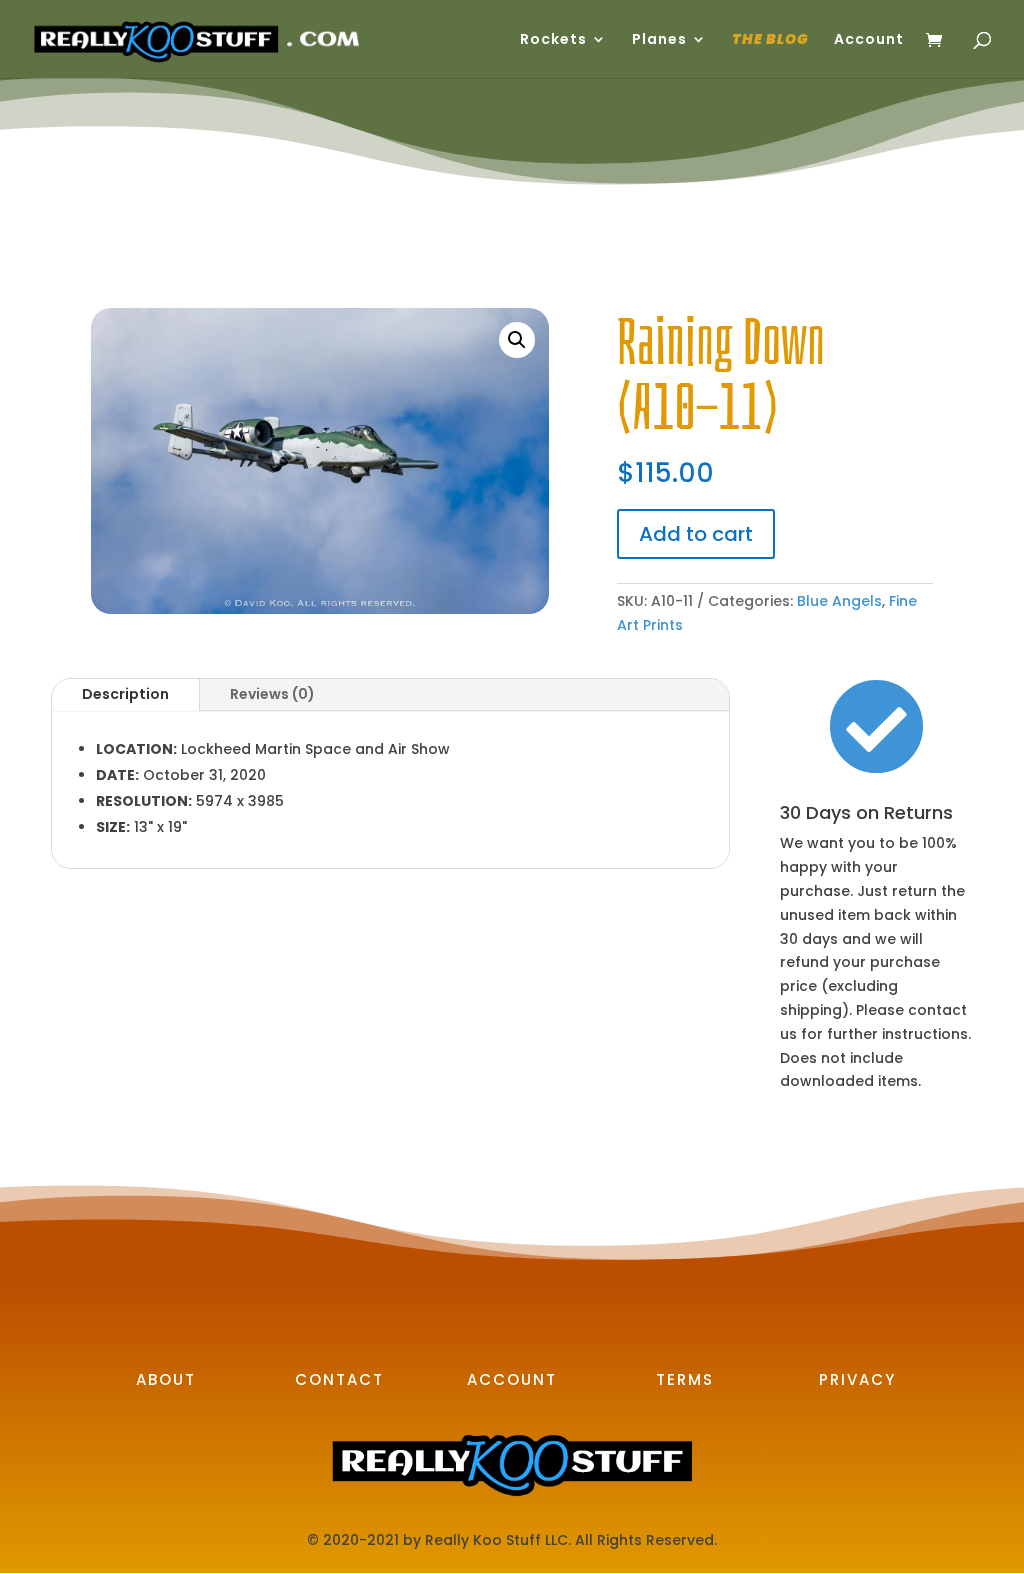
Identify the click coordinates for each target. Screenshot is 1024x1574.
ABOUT (166, 1379)
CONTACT (339, 1379)
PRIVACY (857, 1379)
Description (125, 694)
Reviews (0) (272, 694)
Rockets (553, 40)
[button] (517, 340)
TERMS (685, 1379)
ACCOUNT (512, 1379)
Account (869, 40)
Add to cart (696, 534)
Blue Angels (839, 601)
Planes (659, 40)
